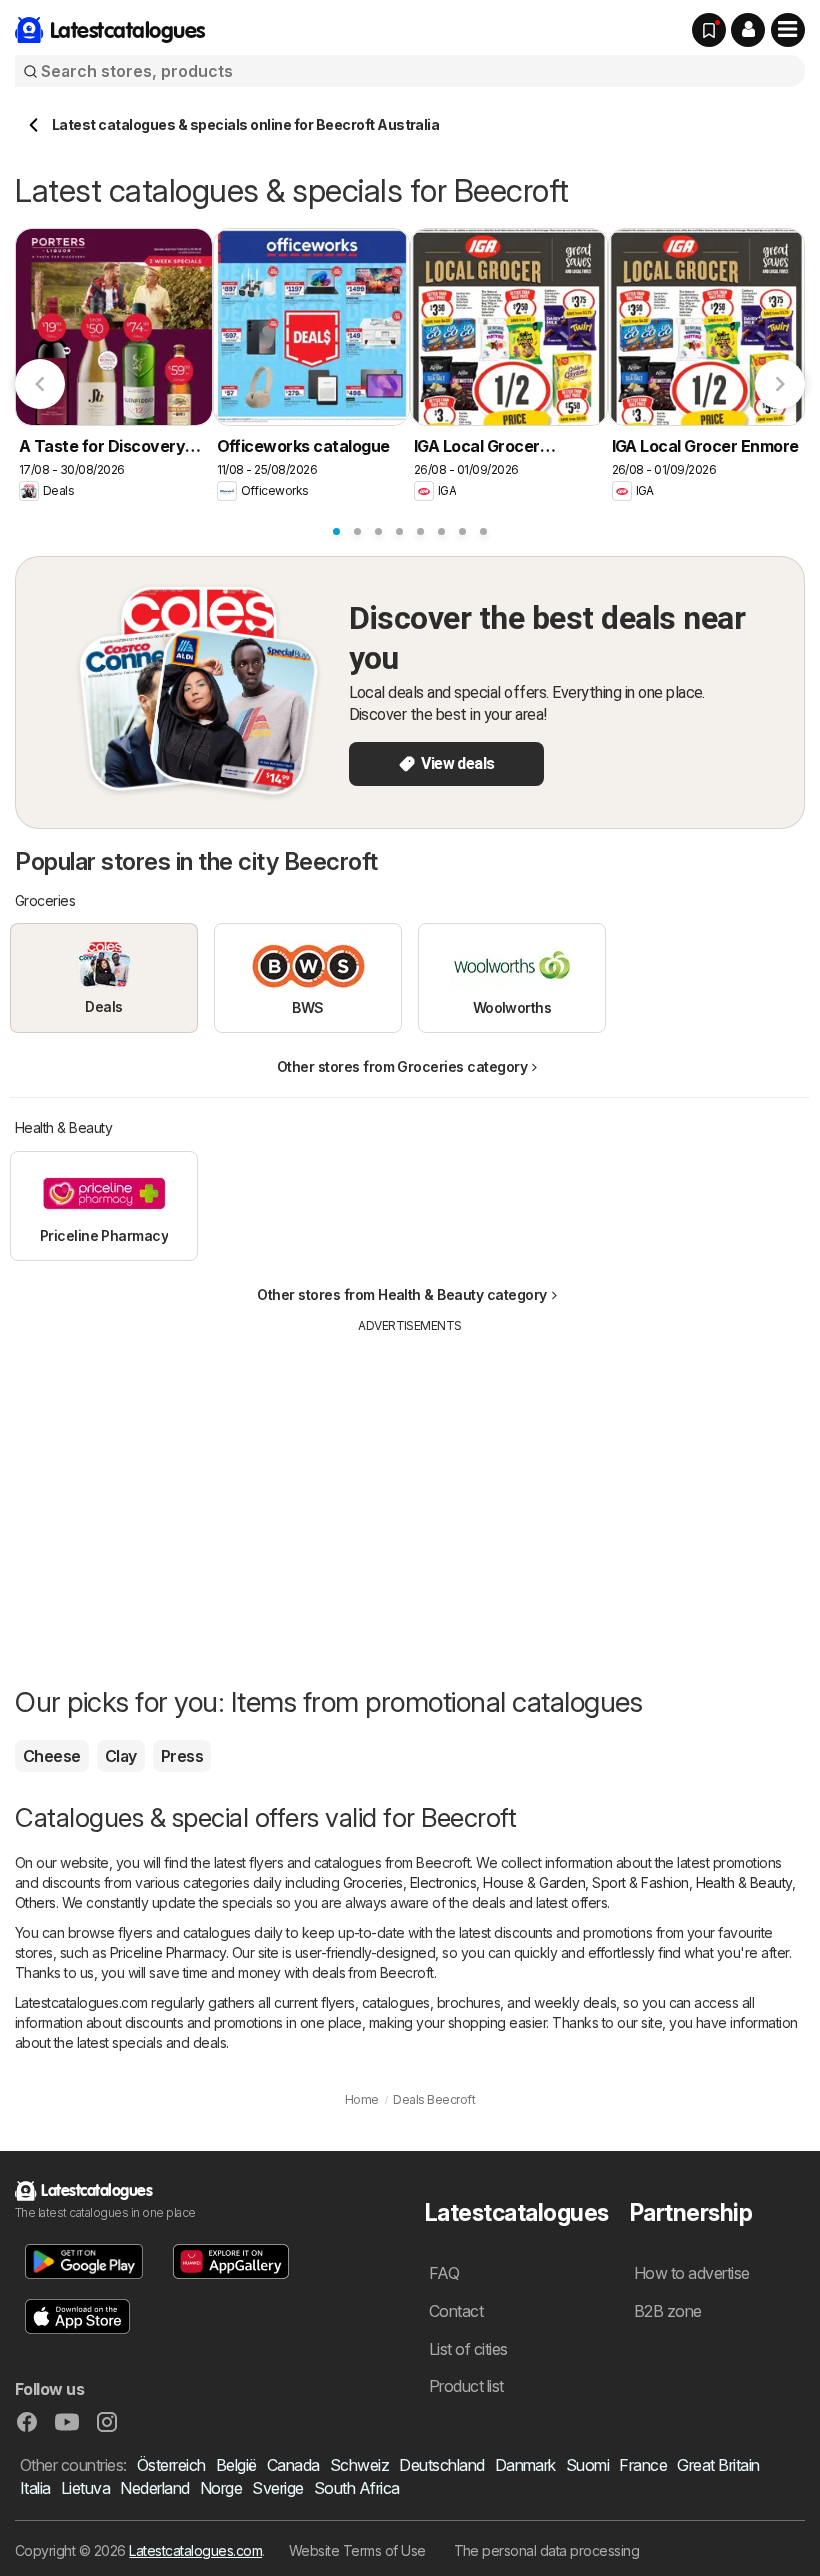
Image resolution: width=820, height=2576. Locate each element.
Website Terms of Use (357, 2550)
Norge (221, 2488)
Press (182, 1756)
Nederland (154, 2488)
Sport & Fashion (640, 1882)
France (643, 2465)
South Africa (357, 2488)
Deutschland (441, 2465)
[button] (748, 30)
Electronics (443, 1882)
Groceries (373, 1882)
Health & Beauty (744, 1882)
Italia (35, 2488)
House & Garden (534, 1882)
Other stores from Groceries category (402, 1066)
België (236, 2465)
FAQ (444, 2273)
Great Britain (718, 2465)
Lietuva (85, 2488)
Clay (121, 1756)
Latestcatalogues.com (195, 2550)
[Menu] (788, 30)
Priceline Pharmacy (168, 1952)
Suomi (587, 2465)
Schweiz (359, 2465)
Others (35, 1902)
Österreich (171, 2465)
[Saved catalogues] (709, 30)
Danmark (525, 2465)
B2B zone (668, 2311)
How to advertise (692, 2273)
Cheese (52, 1756)
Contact (456, 2311)
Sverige (277, 2488)
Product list (466, 2386)
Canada (293, 2465)
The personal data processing (547, 2550)
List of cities (468, 2349)
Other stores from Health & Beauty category (402, 1294)
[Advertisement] (410, 1485)
